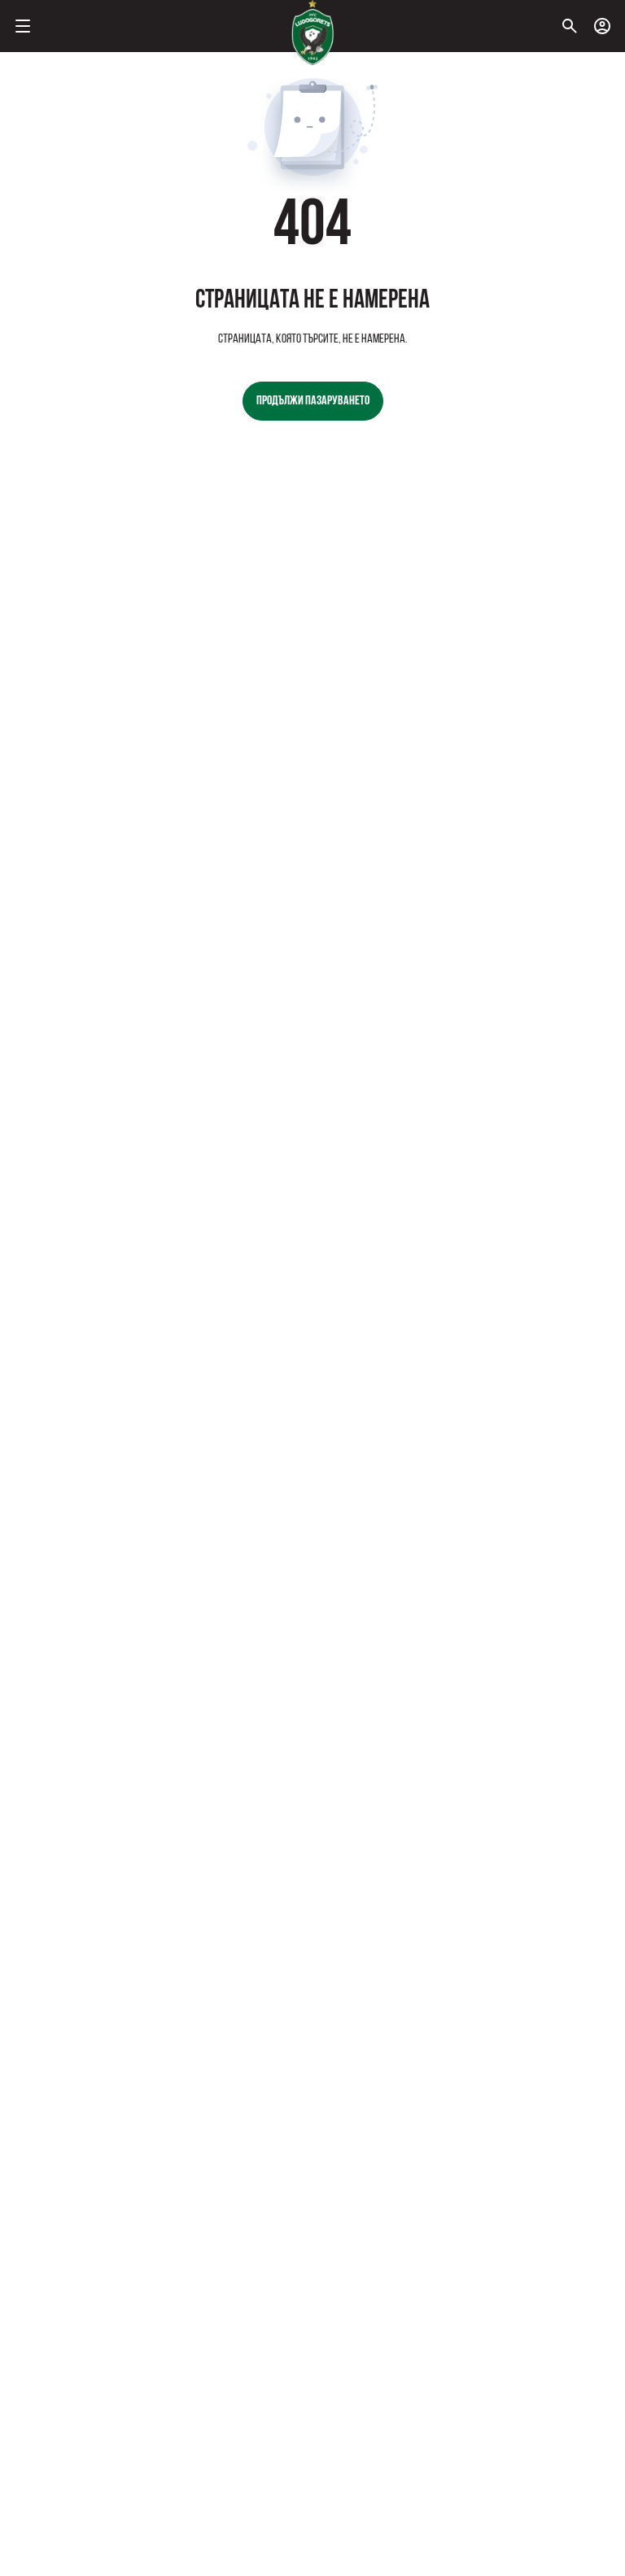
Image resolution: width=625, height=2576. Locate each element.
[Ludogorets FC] (312, 33)
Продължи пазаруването (313, 401)
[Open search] (570, 26)
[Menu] (23, 26)
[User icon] (602, 26)
